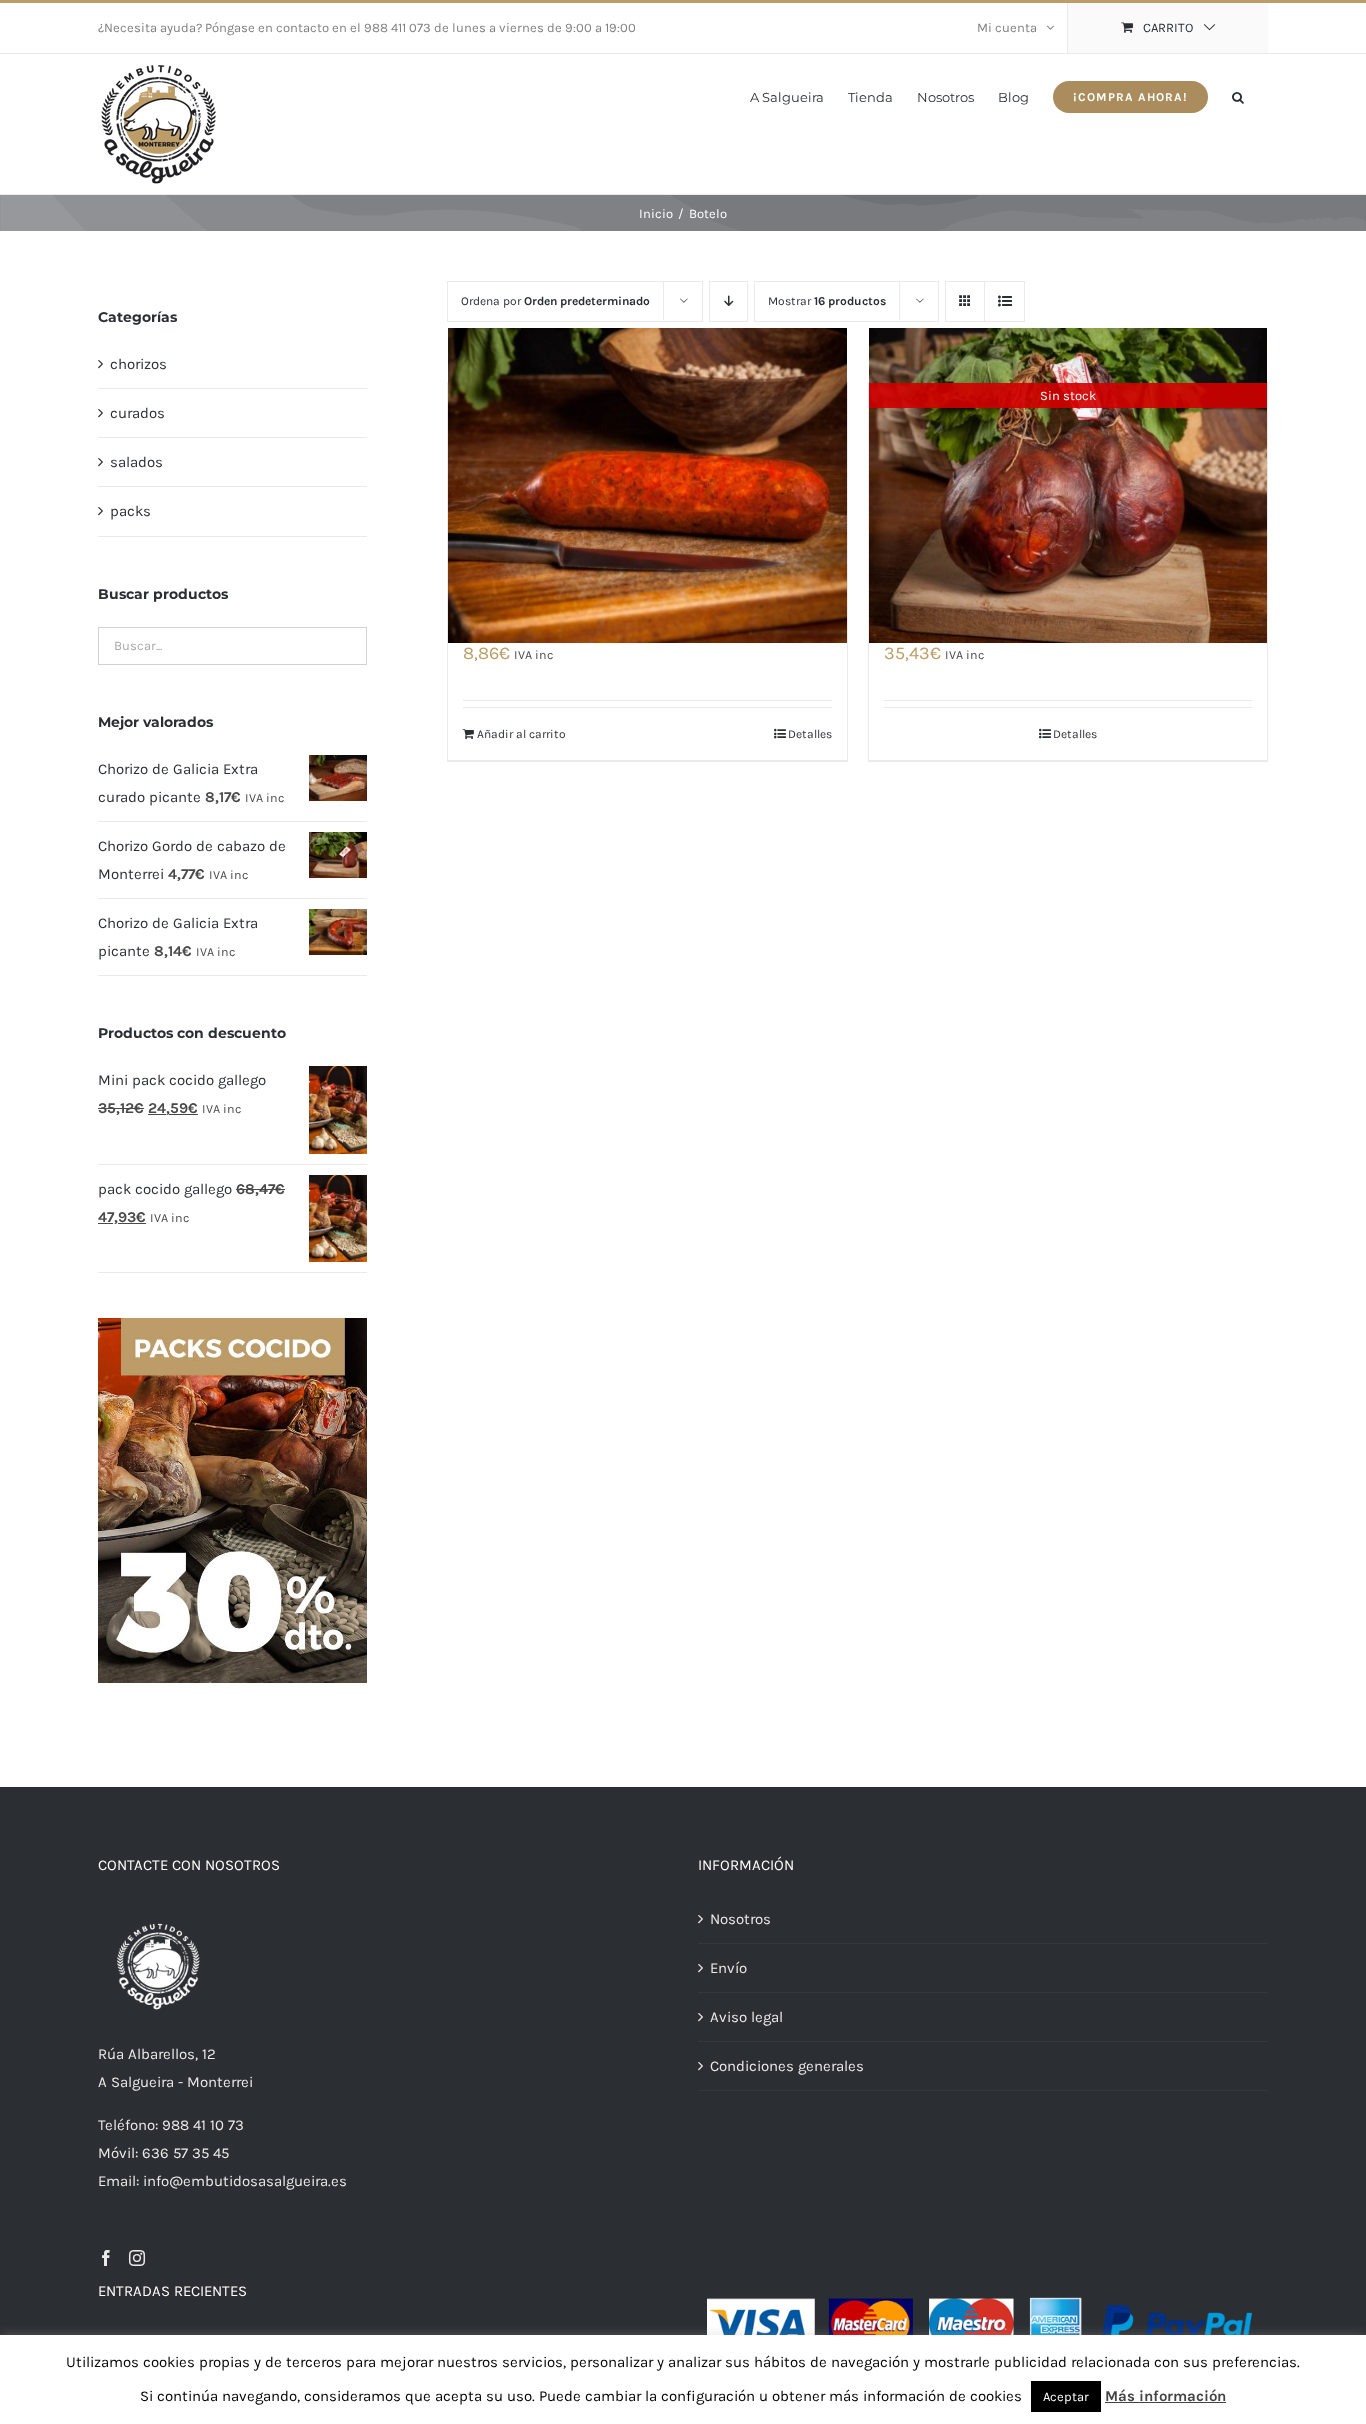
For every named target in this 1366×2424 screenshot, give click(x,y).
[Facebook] (106, 2258)
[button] (1238, 95)
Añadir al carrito (521, 734)
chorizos (138, 364)
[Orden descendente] (728, 301)
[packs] (232, 1325)
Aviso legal (746, 2017)
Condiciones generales (787, 2066)
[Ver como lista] (1004, 301)
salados (136, 462)
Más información (1165, 2396)
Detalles (810, 734)
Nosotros (740, 1919)
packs (130, 511)
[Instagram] (137, 2258)
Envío (728, 1968)
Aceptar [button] (1066, 2396)
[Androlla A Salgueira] (647, 485)
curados (137, 413)
